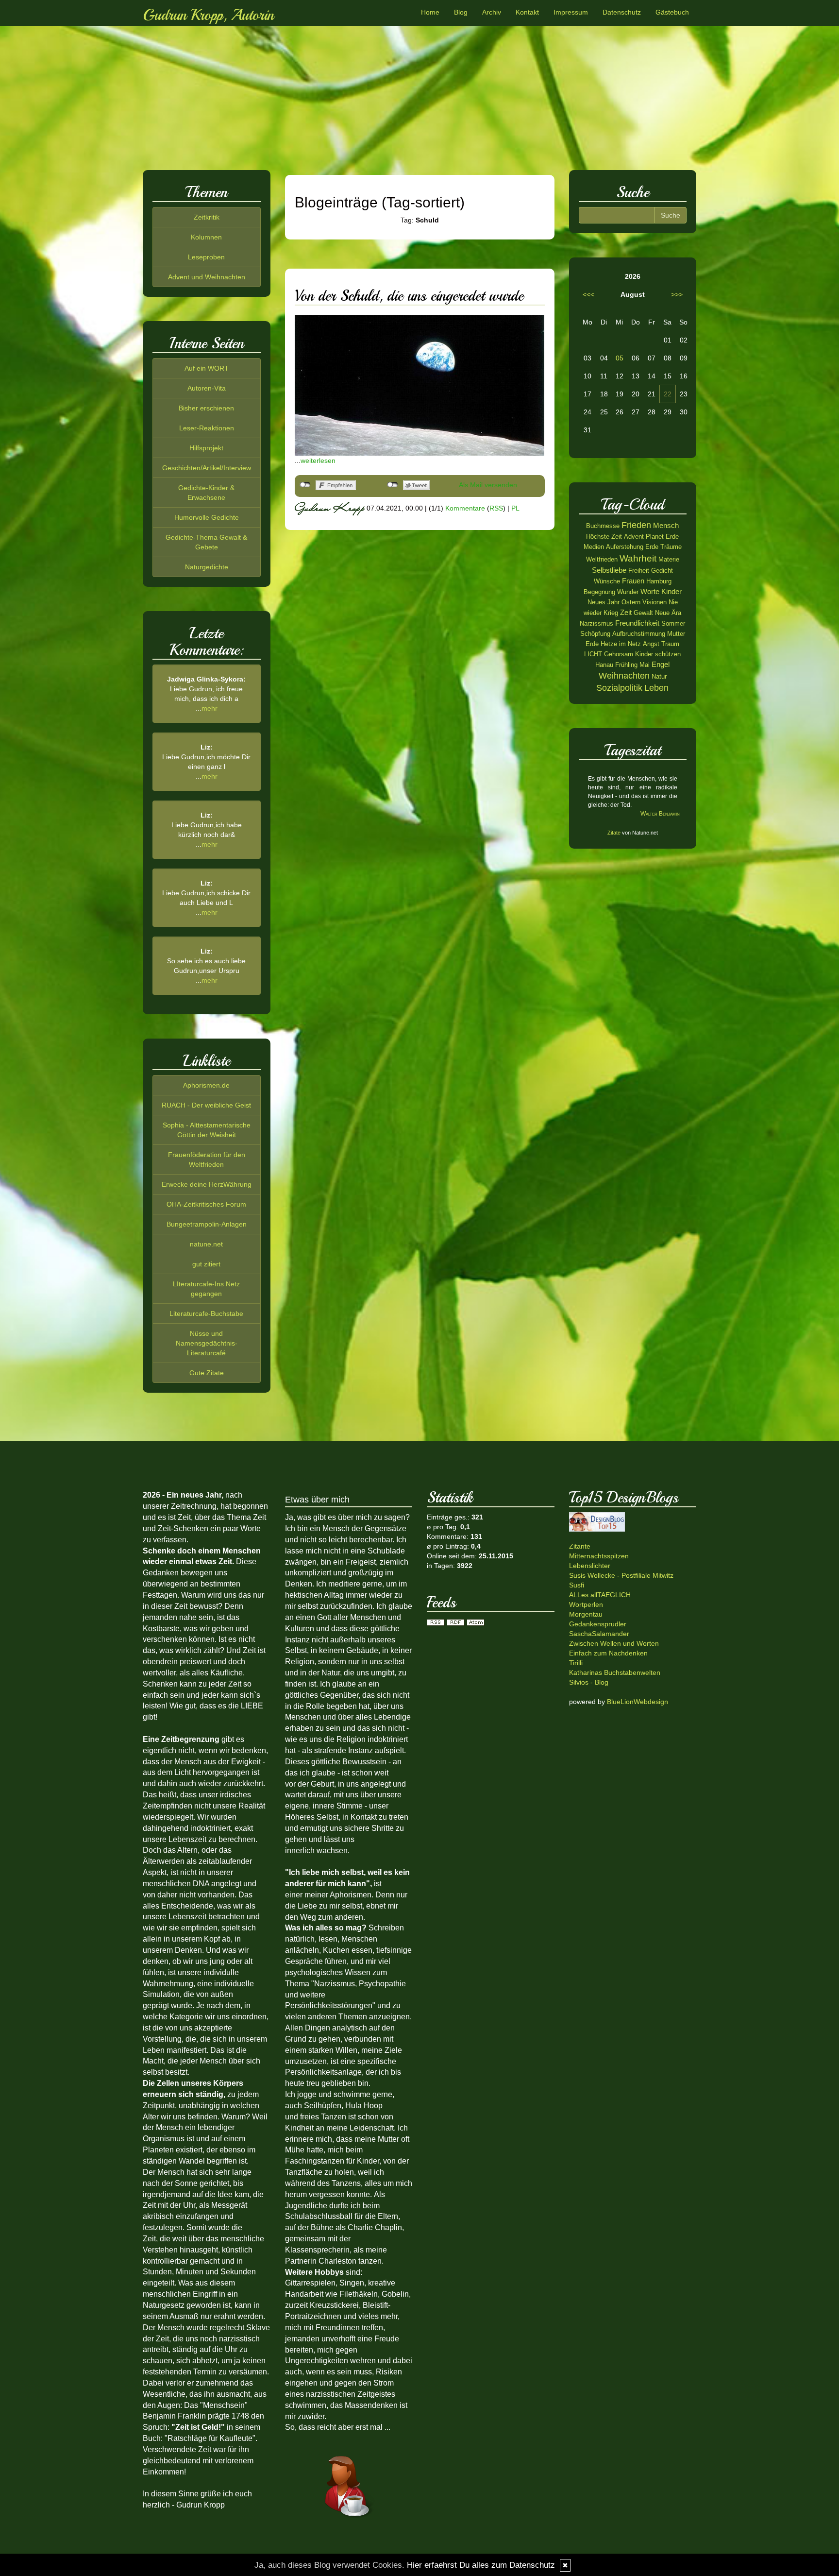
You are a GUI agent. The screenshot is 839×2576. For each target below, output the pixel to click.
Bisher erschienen (206, 408)
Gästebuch (672, 12)
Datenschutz (622, 12)
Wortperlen (586, 1604)
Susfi (577, 1585)
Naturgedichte (207, 567)
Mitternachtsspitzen (599, 1556)
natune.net (206, 1244)
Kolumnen (206, 237)
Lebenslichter (590, 1566)
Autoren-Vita (207, 388)
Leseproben (206, 257)
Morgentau (586, 1614)
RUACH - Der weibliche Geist (206, 1105)
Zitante (580, 1546)
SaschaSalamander (599, 1634)
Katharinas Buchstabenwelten (615, 1672)
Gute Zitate (207, 1373)
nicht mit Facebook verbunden (305, 485)
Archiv (492, 12)
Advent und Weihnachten (207, 277)
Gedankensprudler (598, 1624)
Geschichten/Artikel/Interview (207, 468)
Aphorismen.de (206, 1085)
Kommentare (465, 508)
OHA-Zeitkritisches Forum (206, 1204)
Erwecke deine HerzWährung (207, 1184)
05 (620, 358)
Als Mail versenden (488, 485)
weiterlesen (318, 461)
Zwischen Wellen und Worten (614, 1643)
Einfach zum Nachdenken (608, 1653)
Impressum (571, 12)
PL (515, 508)
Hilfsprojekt (206, 448)
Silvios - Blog (589, 1682)
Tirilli (576, 1663)
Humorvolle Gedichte (207, 517)
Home (430, 12)
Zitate (614, 833)
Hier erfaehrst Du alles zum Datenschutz (481, 2565)
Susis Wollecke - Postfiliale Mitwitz (621, 1575)
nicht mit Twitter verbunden (393, 485)
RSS (496, 508)
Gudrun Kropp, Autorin (208, 15)
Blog (461, 12)
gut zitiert (206, 1264)
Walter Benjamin (660, 814)
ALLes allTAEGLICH (600, 1595)
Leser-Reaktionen (207, 428)
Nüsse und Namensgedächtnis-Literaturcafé (207, 1343)
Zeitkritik (207, 217)
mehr (210, 708)
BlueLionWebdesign (638, 1702)
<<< (588, 294)
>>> (677, 294)
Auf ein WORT (207, 368)
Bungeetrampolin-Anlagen (207, 1224)
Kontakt (527, 12)
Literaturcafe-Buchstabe (206, 1314)
